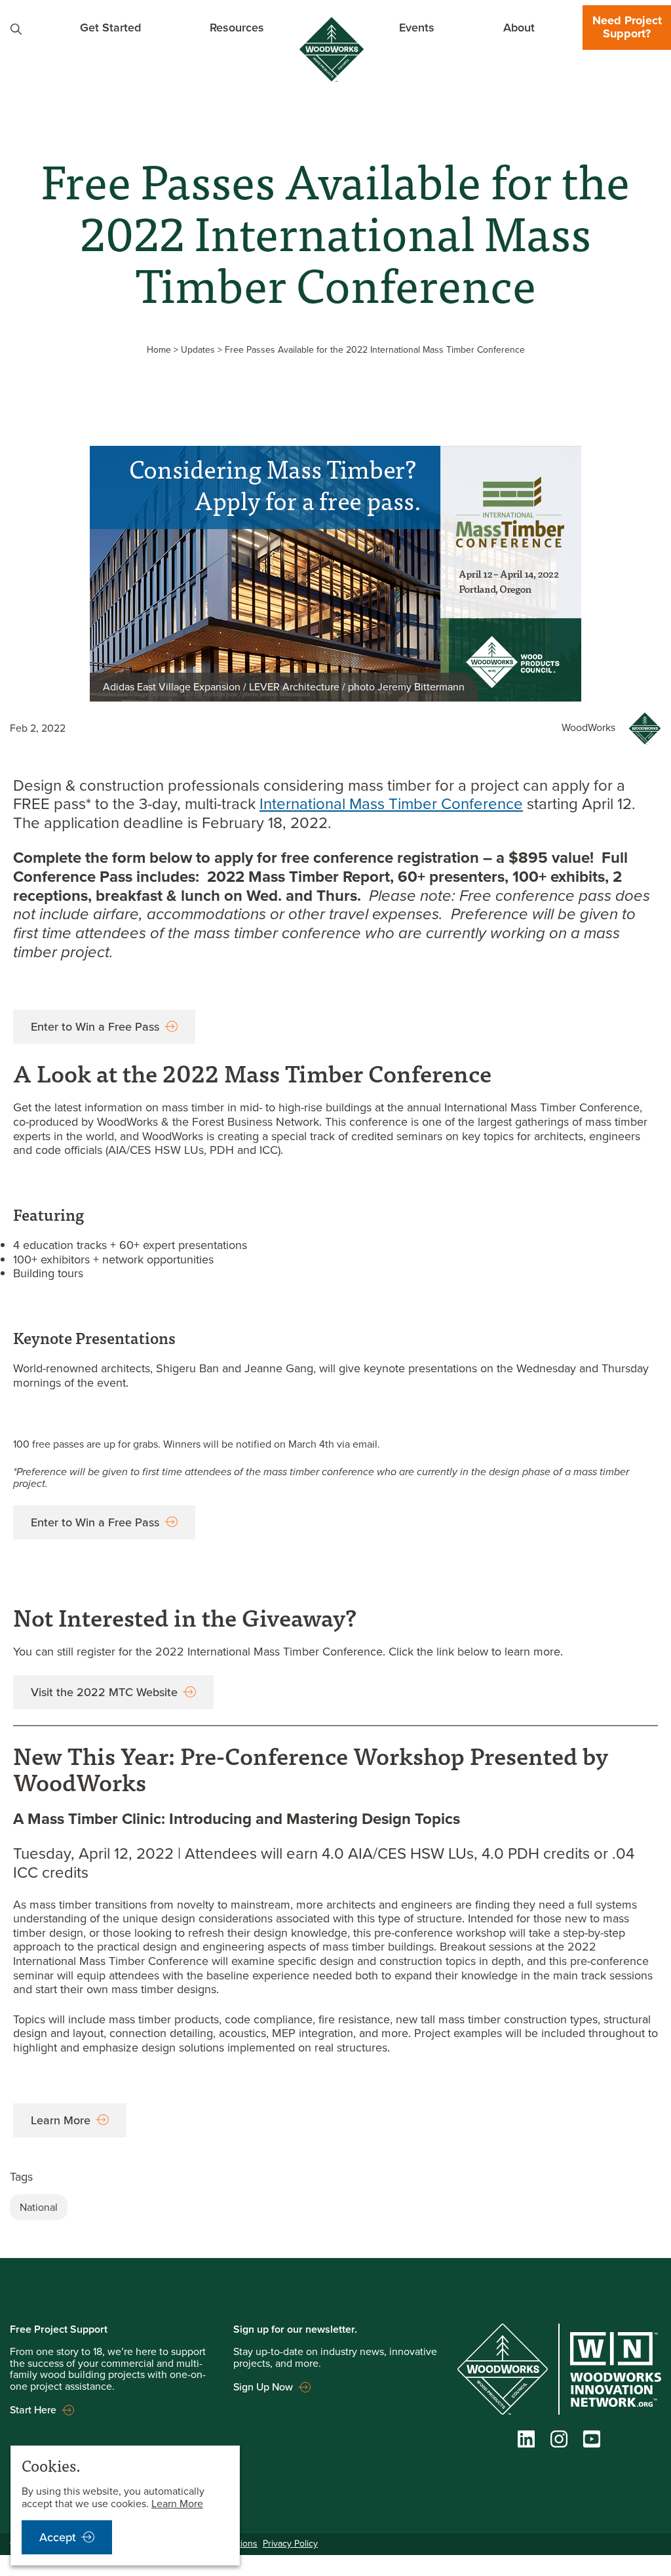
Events (417, 27)
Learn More (61, 2120)
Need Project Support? (627, 27)
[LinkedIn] (526, 2442)
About (519, 27)
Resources (237, 27)
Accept (58, 2537)
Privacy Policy (290, 2544)
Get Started (110, 27)
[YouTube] (592, 2442)
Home (159, 350)
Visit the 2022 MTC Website (104, 1692)
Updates (198, 350)
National (39, 2207)
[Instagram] (559, 2442)
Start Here (33, 2410)
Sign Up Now (263, 2387)
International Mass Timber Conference (391, 804)
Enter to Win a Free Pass (95, 1027)
